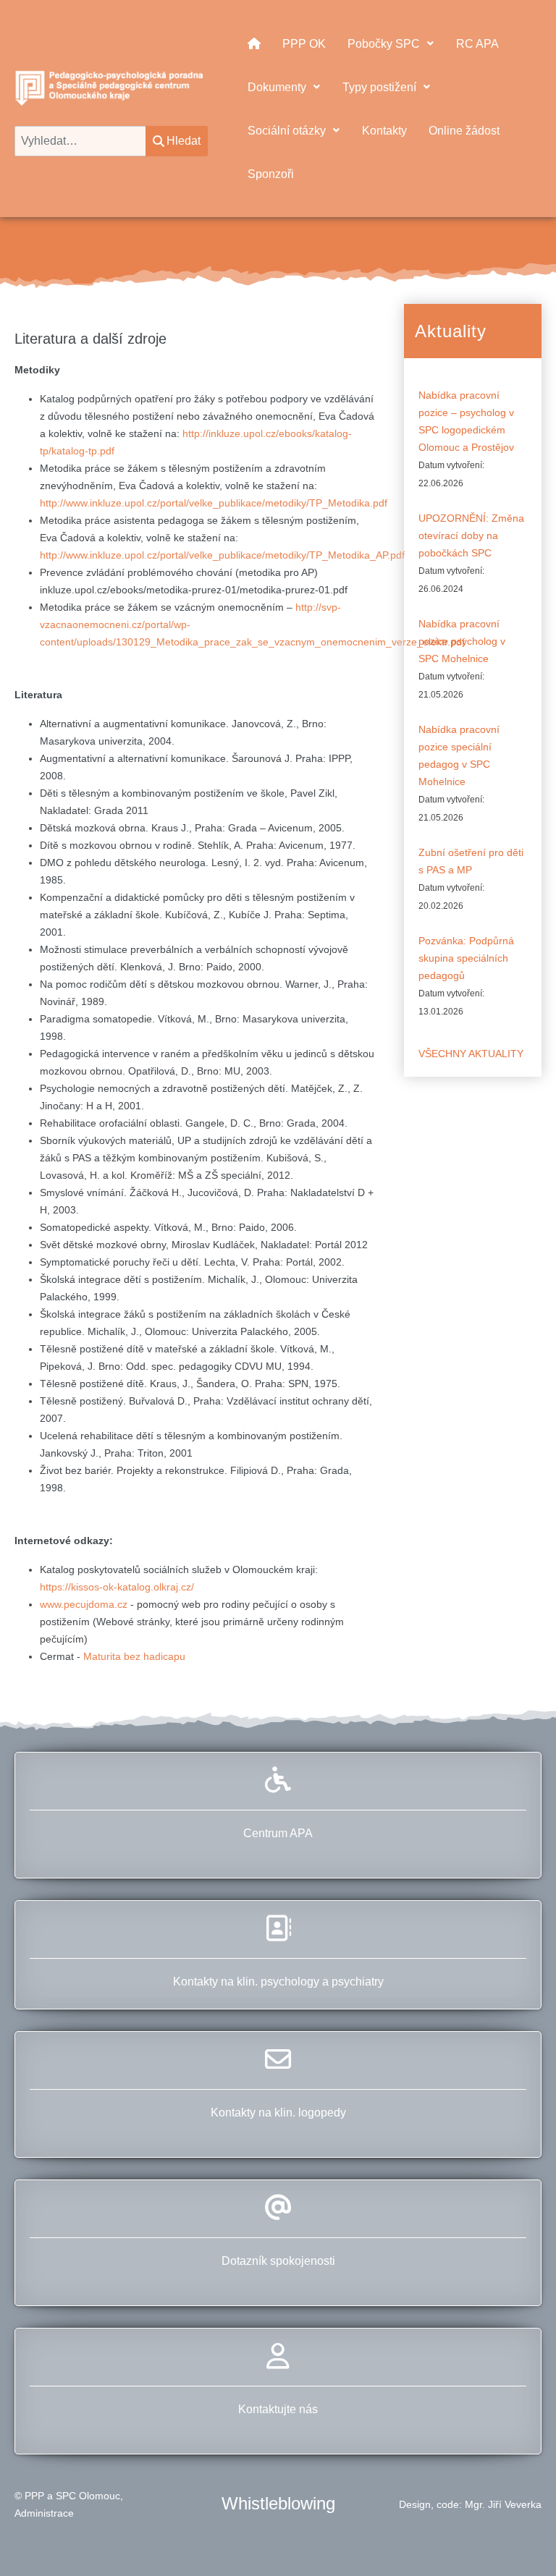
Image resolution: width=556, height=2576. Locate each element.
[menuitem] (254, 43)
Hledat (184, 141)
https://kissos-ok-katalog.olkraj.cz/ (117, 1587)
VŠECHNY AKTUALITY (471, 1054)
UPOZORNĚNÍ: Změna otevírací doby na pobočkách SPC (471, 535)
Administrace (44, 2513)
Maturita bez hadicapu (134, 1656)
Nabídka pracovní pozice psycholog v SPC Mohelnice (462, 641)
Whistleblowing (278, 2503)
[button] (519, 2539)
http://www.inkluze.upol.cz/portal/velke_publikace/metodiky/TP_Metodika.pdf (214, 503)
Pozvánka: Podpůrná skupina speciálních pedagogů (466, 958)
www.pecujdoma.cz (85, 1604)
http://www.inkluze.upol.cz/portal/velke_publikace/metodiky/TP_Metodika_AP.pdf (222, 555)
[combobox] (80, 141)
